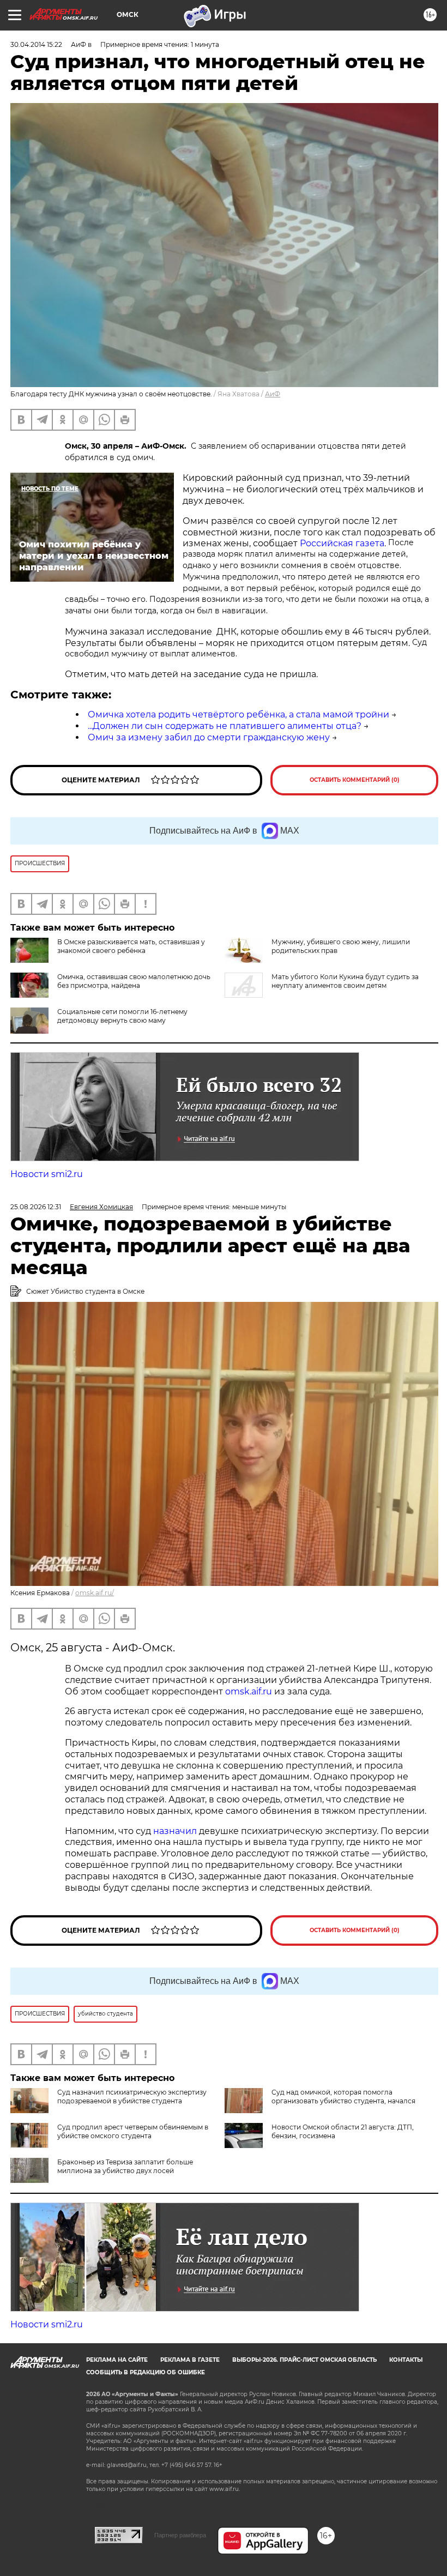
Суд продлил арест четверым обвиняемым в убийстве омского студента (133, 2131)
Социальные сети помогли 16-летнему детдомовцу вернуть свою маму (122, 1016)
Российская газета (342, 543)
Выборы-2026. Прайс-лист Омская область (304, 2360)
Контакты (406, 2360)
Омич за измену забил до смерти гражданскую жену (209, 737)
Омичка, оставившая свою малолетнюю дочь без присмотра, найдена (134, 981)
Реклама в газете (190, 2360)
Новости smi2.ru (47, 1174)
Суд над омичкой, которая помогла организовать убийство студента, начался (343, 2097)
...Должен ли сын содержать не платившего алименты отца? (225, 726)
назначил (176, 1831)
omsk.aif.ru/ (95, 1593)
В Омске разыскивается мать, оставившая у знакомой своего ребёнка (131, 946)
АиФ (273, 394)
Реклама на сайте (117, 2360)
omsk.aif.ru (247, 1691)
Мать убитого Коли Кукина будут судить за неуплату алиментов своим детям (345, 981)
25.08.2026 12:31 (36, 1207)
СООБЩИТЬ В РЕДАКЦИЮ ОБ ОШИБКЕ (146, 2372)
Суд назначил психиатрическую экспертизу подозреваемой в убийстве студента (132, 2097)
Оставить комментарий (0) (355, 780)
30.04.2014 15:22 (36, 44)
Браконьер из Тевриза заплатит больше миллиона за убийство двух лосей (125, 2166)
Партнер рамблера (180, 2535)
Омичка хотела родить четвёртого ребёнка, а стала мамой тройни (238, 714)
